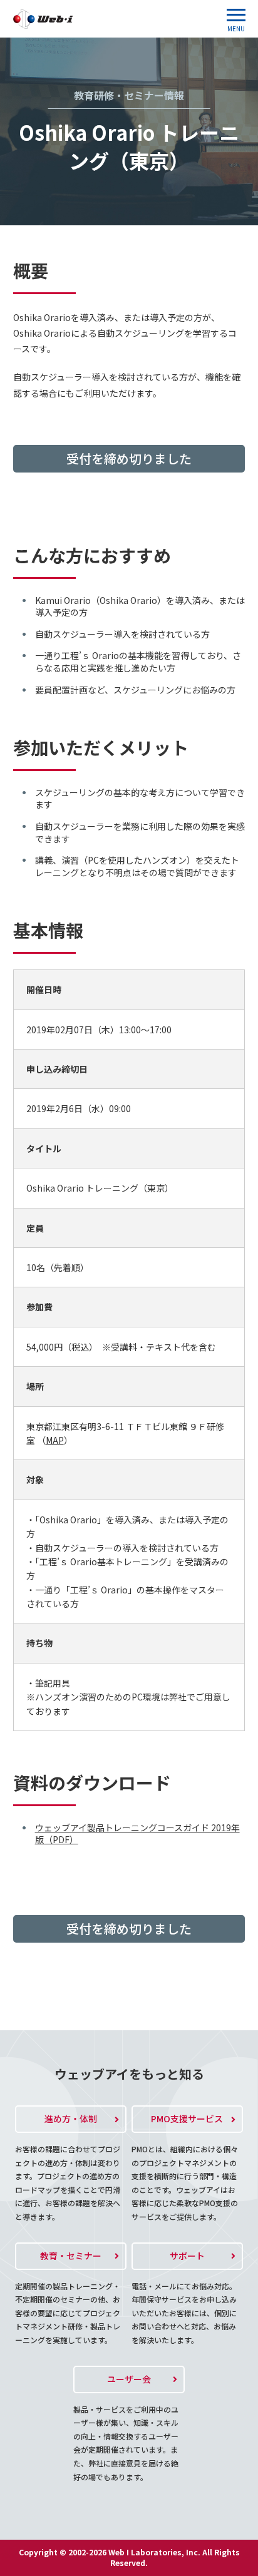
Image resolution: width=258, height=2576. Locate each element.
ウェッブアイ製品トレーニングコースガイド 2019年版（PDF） (137, 1834)
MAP (55, 1440)
